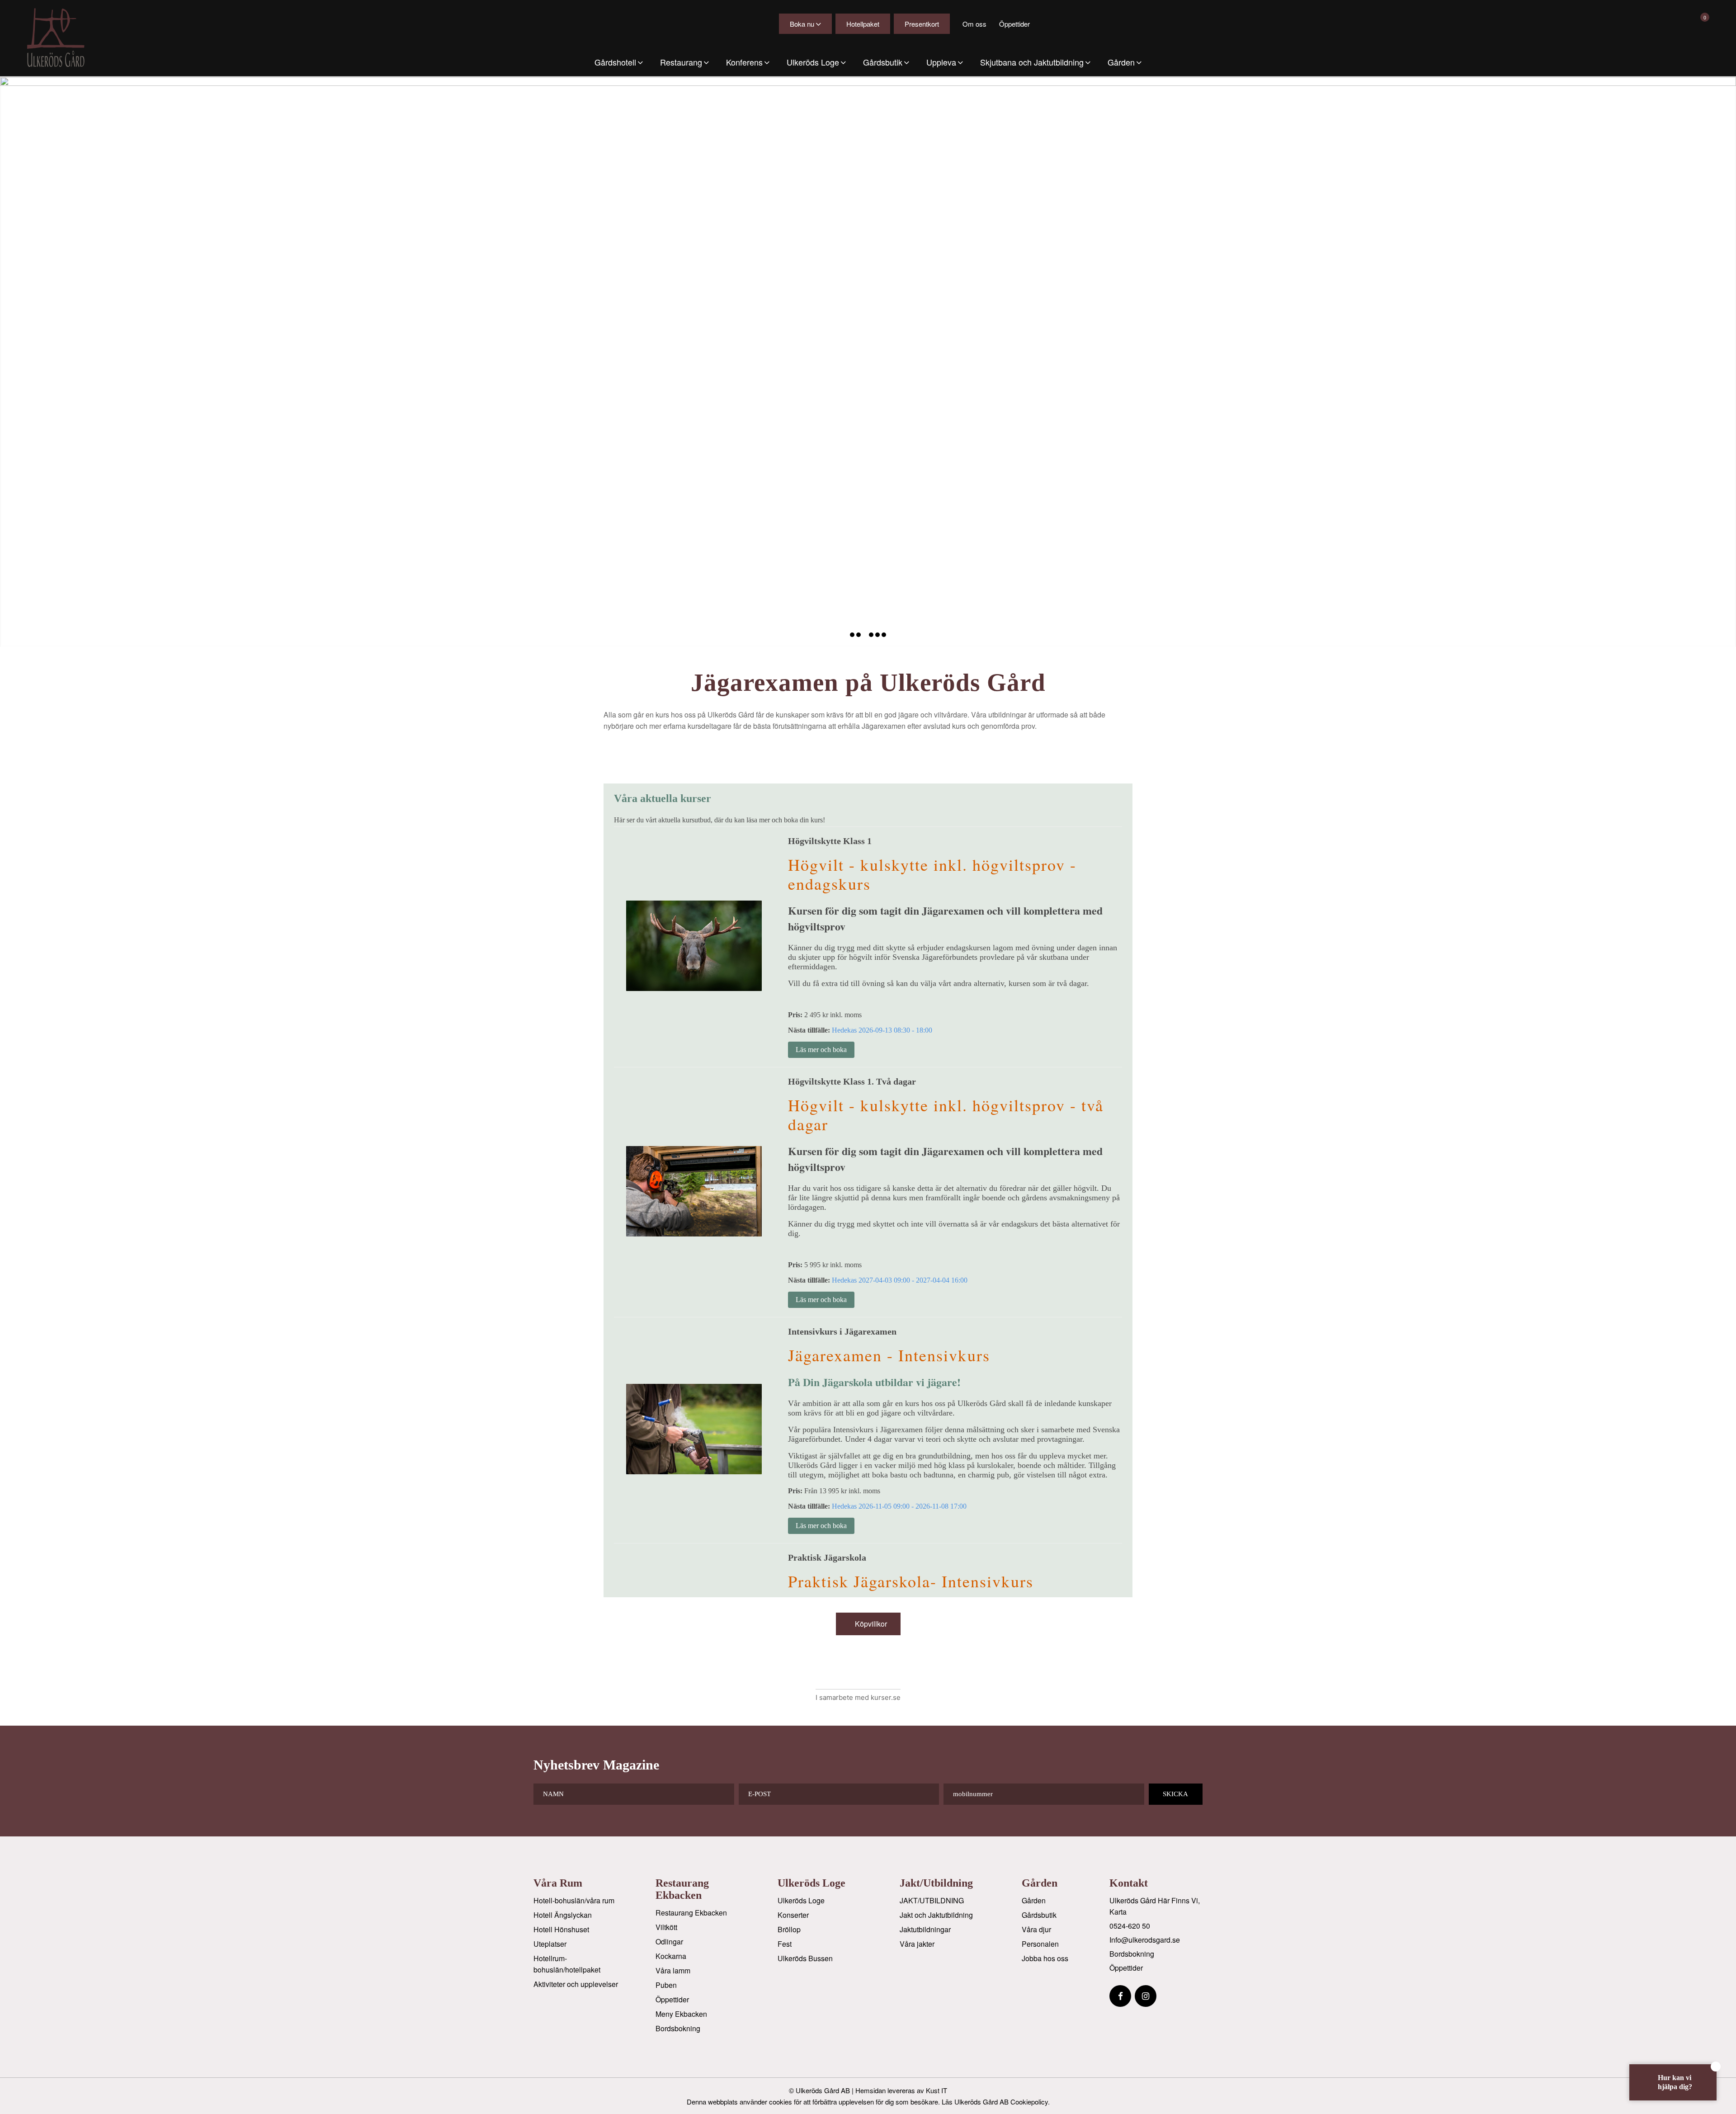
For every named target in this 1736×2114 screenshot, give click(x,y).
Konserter (793, 1915)
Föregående (8, 362)
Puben (666, 1985)
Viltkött (666, 1927)
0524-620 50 (1130, 1926)
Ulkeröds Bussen (805, 1958)
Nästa (1728, 362)
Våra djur (1036, 1929)
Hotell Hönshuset (561, 1929)
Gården (1034, 1900)
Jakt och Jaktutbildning (936, 1915)
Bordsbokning (678, 2028)
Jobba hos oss (1045, 1958)
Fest (785, 1944)
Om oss (974, 24)
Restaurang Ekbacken (691, 1913)
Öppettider (1014, 24)
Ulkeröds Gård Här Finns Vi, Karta (1155, 1906)
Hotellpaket (863, 24)
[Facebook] (1120, 1996)
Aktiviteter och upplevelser (576, 1984)
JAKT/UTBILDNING (932, 1900)
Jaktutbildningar (925, 1929)
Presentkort (922, 24)
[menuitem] (619, 62)
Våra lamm (673, 1970)
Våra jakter (917, 1944)
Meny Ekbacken (681, 2014)
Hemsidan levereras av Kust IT (901, 2090)
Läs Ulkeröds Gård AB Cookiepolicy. (996, 2102)
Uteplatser (550, 1944)
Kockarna (671, 1956)
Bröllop (789, 1929)
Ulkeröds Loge (801, 1900)
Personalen (1040, 1944)
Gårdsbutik (1039, 1915)
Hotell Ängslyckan (563, 1915)
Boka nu (802, 24)
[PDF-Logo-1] (64, 38)
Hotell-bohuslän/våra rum (574, 1900)
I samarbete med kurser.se (858, 1697)
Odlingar (669, 1942)
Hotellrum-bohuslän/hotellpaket (567, 1964)
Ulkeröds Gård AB (823, 2090)
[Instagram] (1146, 1996)
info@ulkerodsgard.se (1145, 1940)
